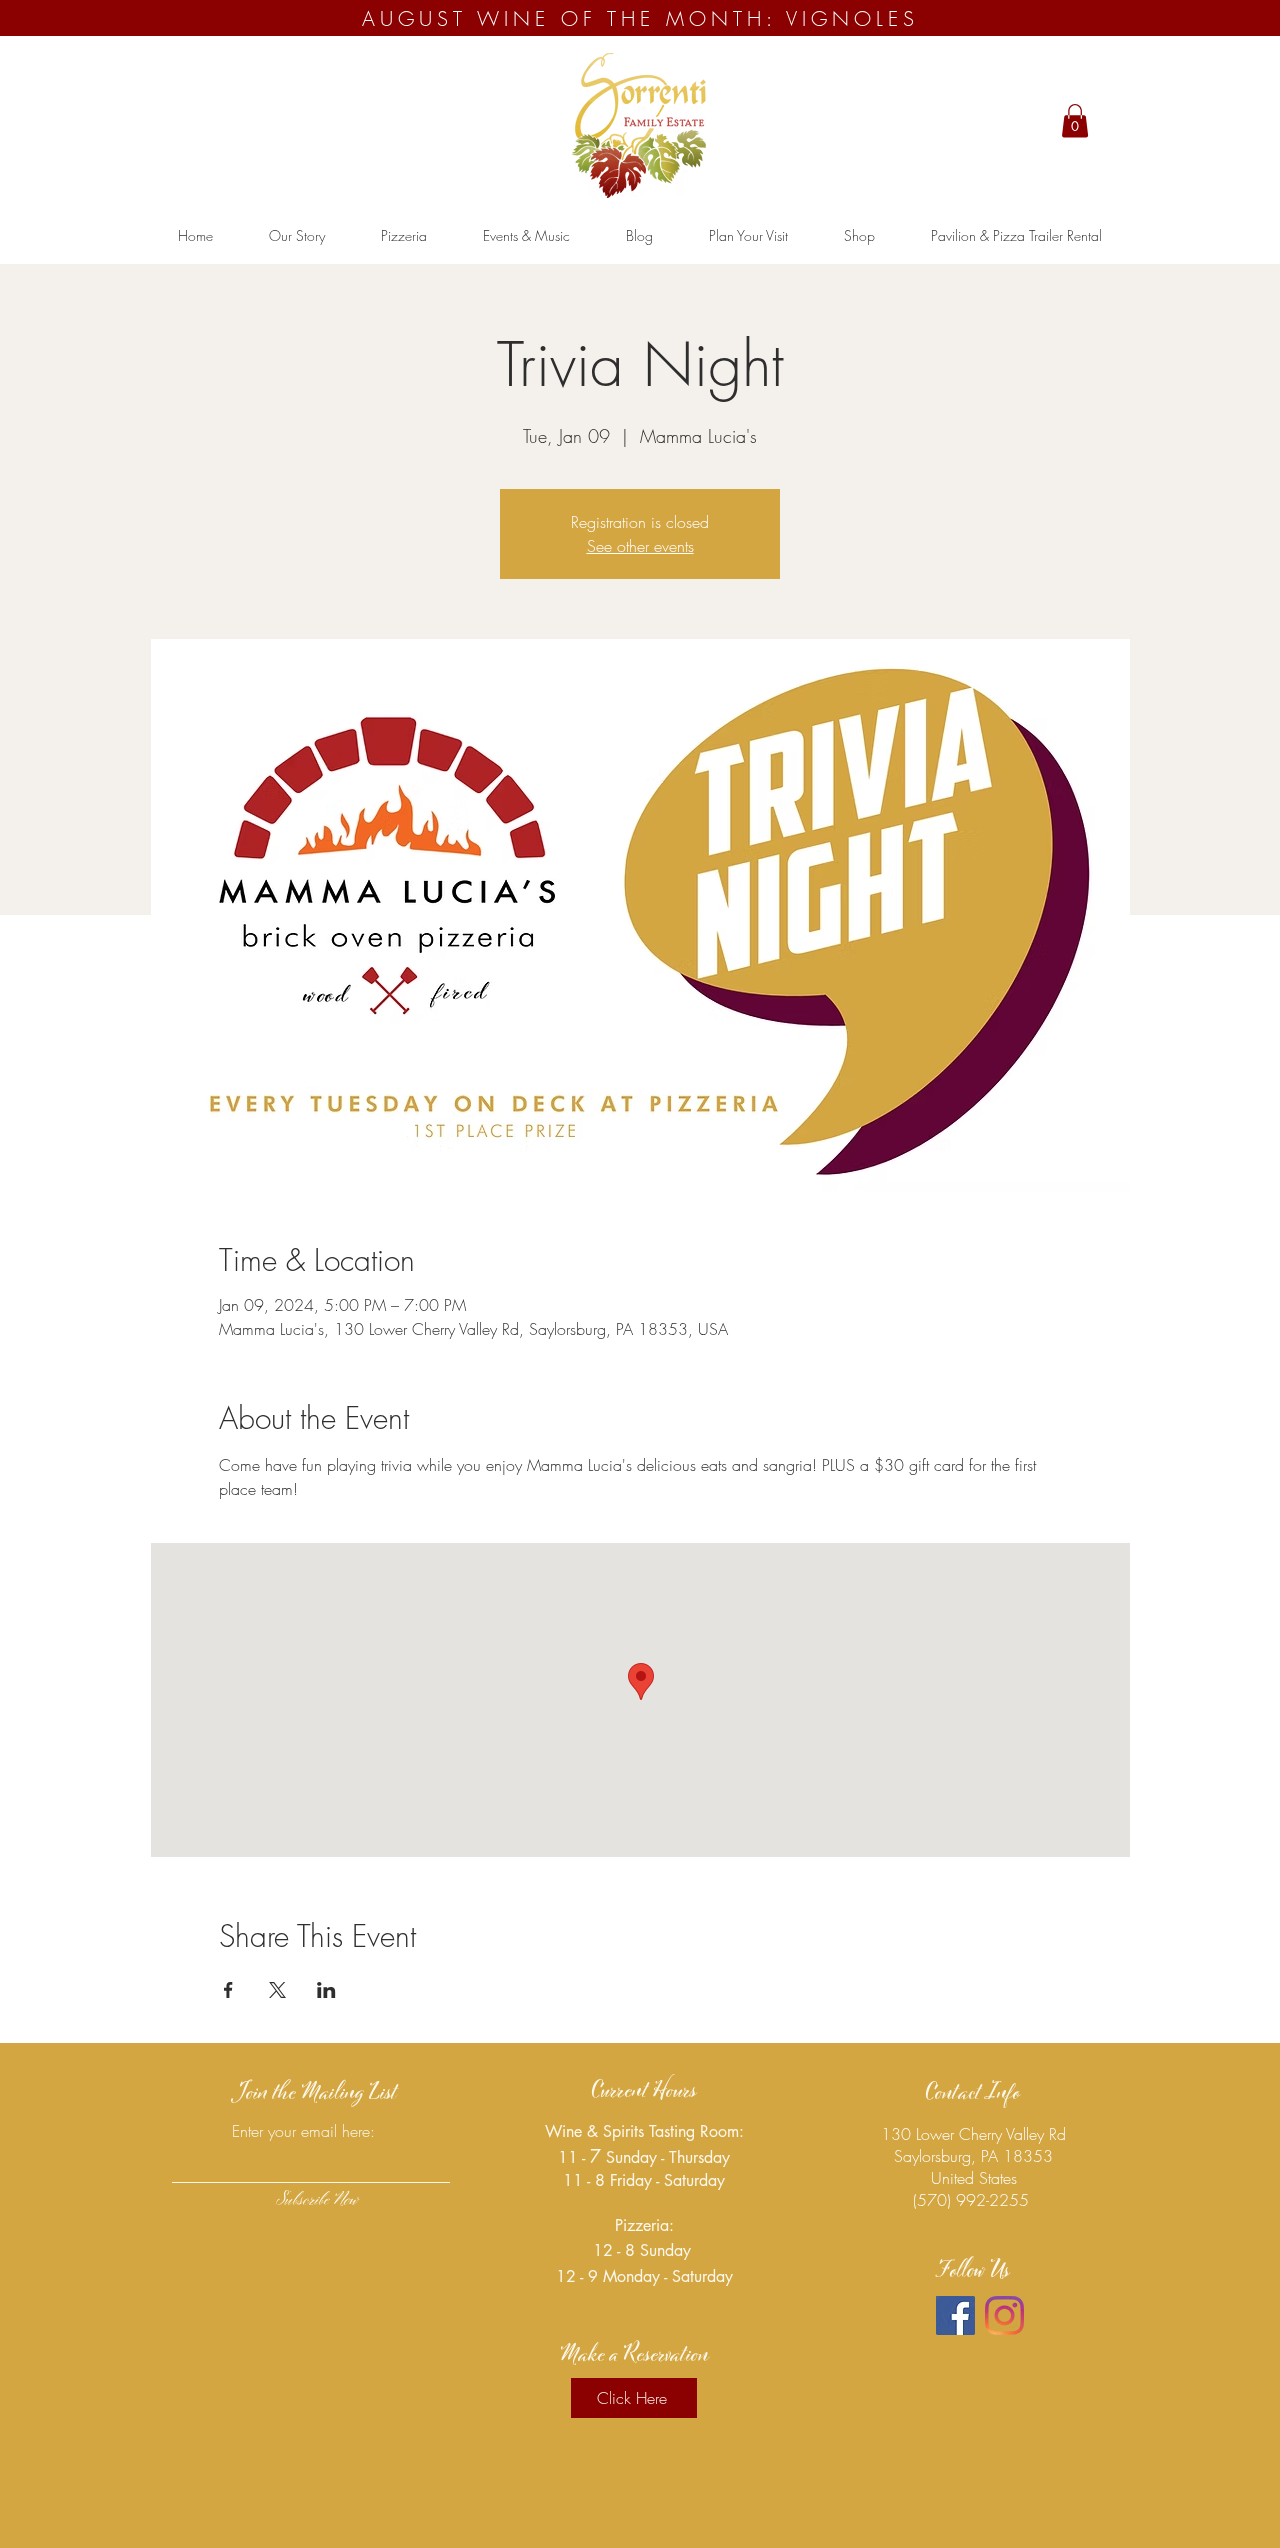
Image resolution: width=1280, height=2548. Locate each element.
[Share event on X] (277, 1990)
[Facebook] (955, 2315)
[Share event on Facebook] (228, 1990)
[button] (1075, 120)
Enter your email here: (303, 2131)
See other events (640, 546)
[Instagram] (1004, 2315)
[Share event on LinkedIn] (326, 1990)
